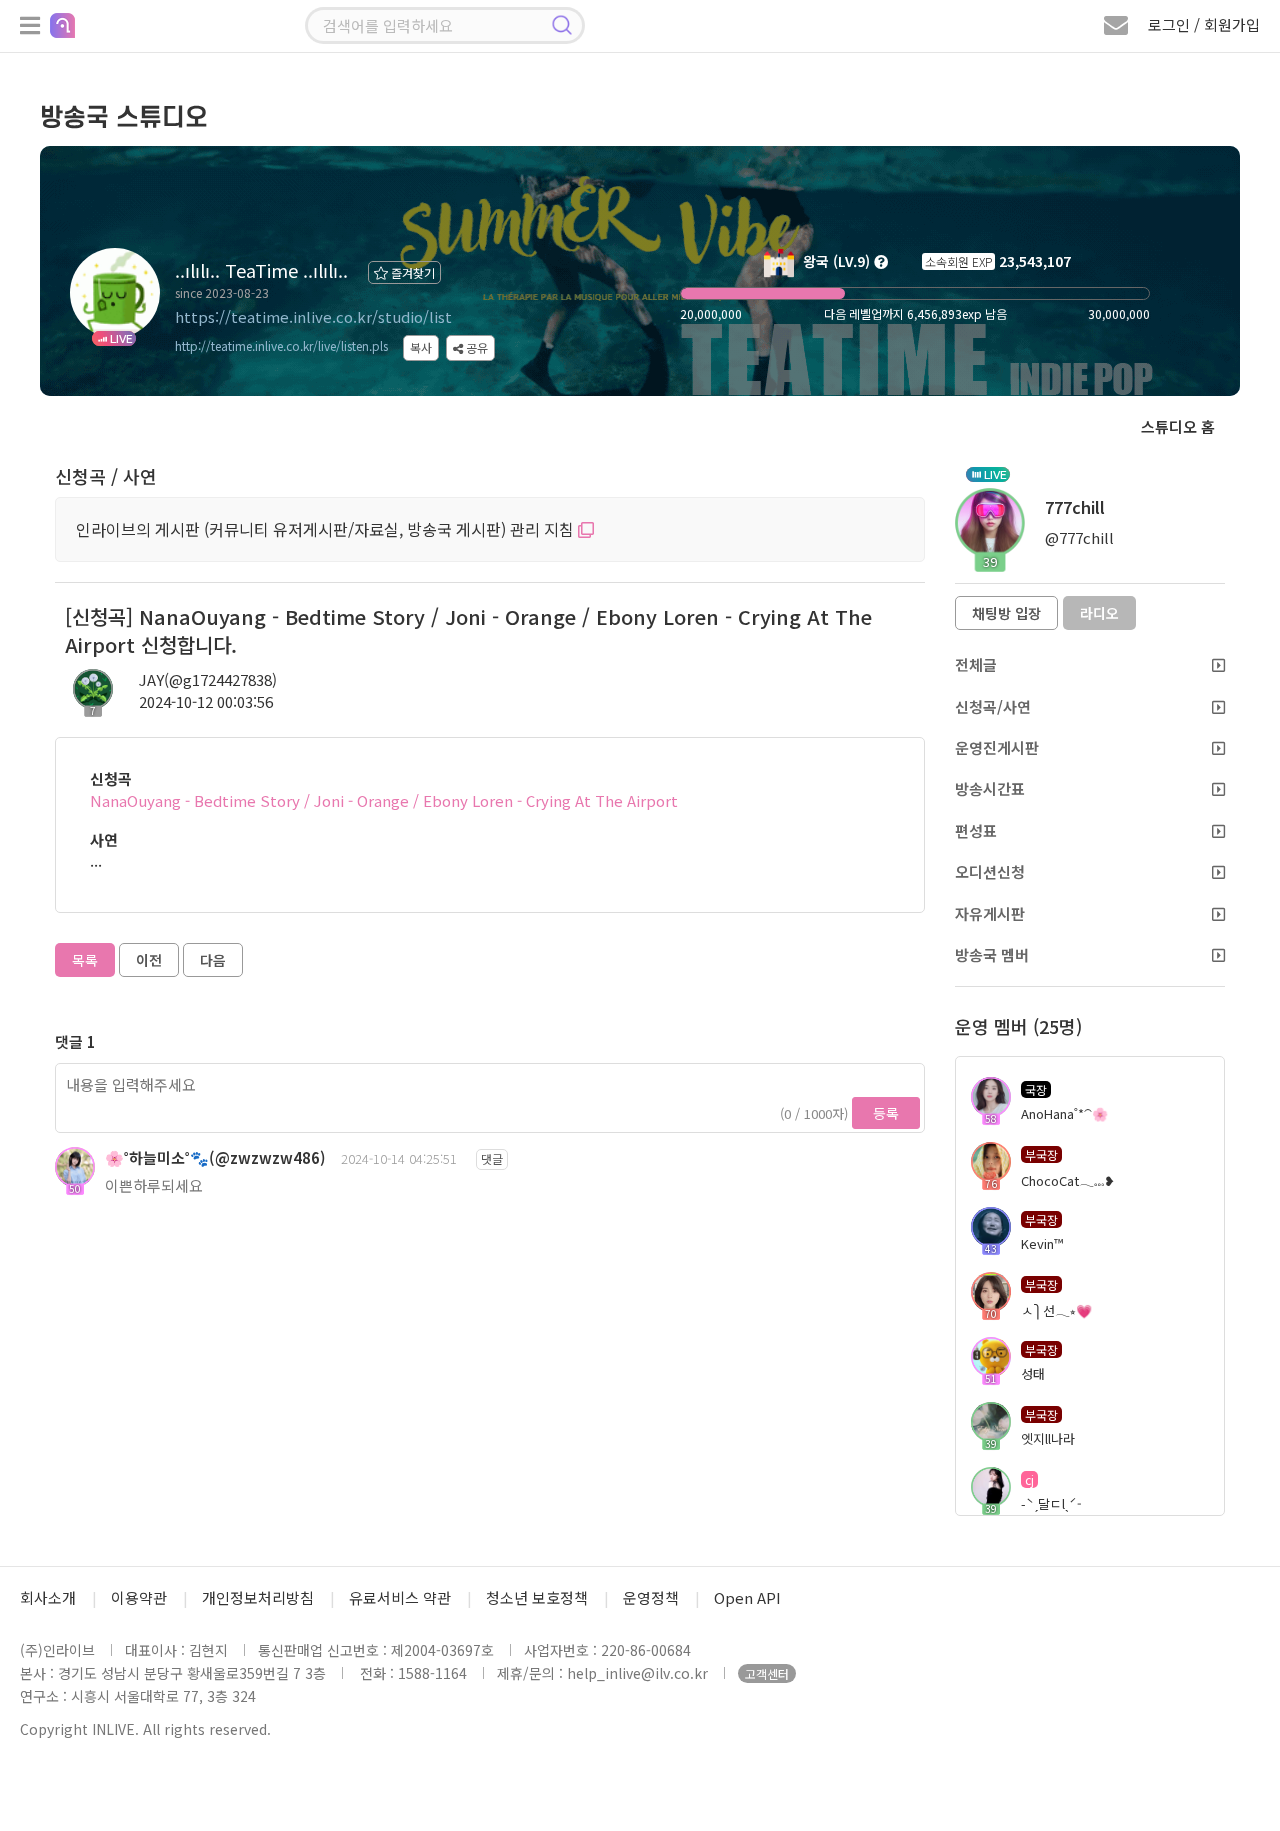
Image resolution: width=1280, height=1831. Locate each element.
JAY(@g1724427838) (208, 679)
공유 (475, 347)
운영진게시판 (997, 747)
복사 (421, 347)
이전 (149, 960)
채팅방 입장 (1006, 613)
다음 (213, 960)
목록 (85, 960)
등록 (886, 1113)
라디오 (1099, 613)
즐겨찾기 (411, 272)
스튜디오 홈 (1178, 426)
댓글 (492, 1158)
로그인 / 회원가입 (1204, 24)
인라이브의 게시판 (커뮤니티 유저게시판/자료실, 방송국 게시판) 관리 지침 (327, 529)
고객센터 (767, 1673)
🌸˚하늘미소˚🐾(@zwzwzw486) (215, 1157)
